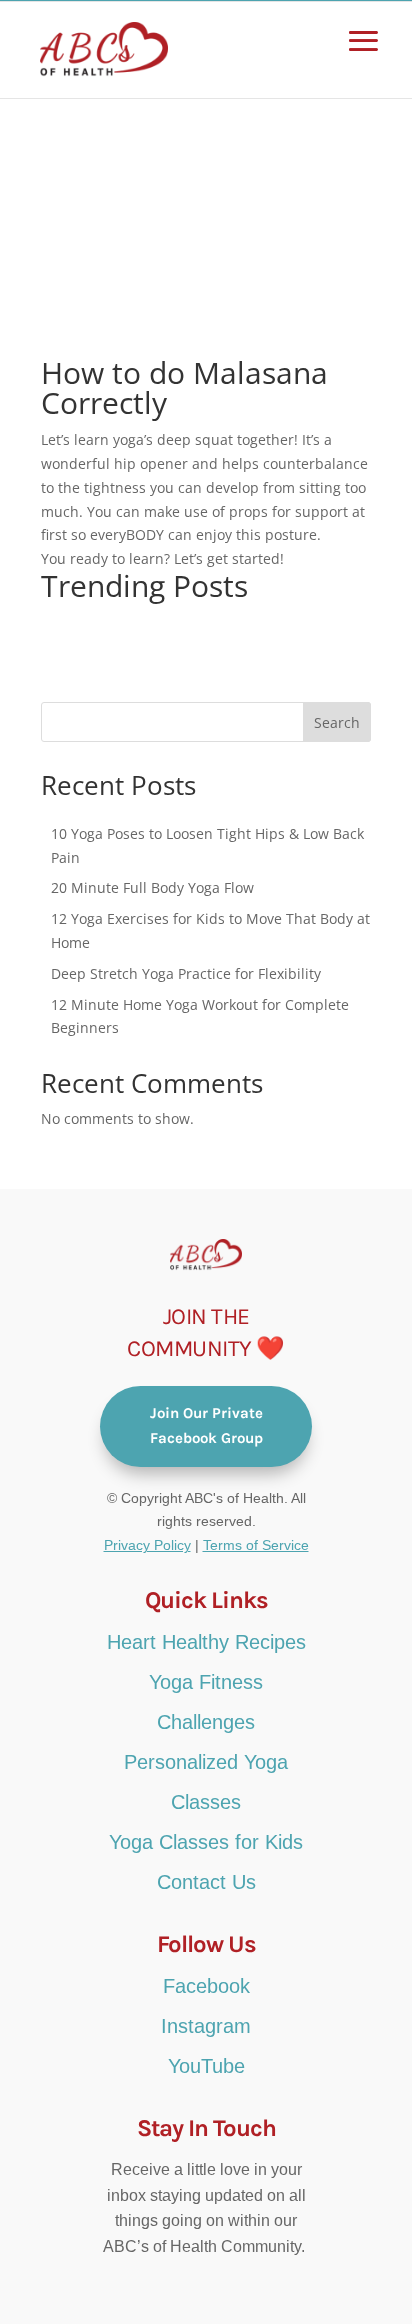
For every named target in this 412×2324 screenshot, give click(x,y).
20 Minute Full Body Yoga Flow (152, 887)
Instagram (206, 2026)
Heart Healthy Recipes (206, 1642)
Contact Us (206, 1882)
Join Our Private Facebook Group (206, 1426)
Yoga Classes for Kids (206, 1842)
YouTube (206, 2066)
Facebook (206, 1986)
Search (337, 722)
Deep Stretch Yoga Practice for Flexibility (186, 973)
